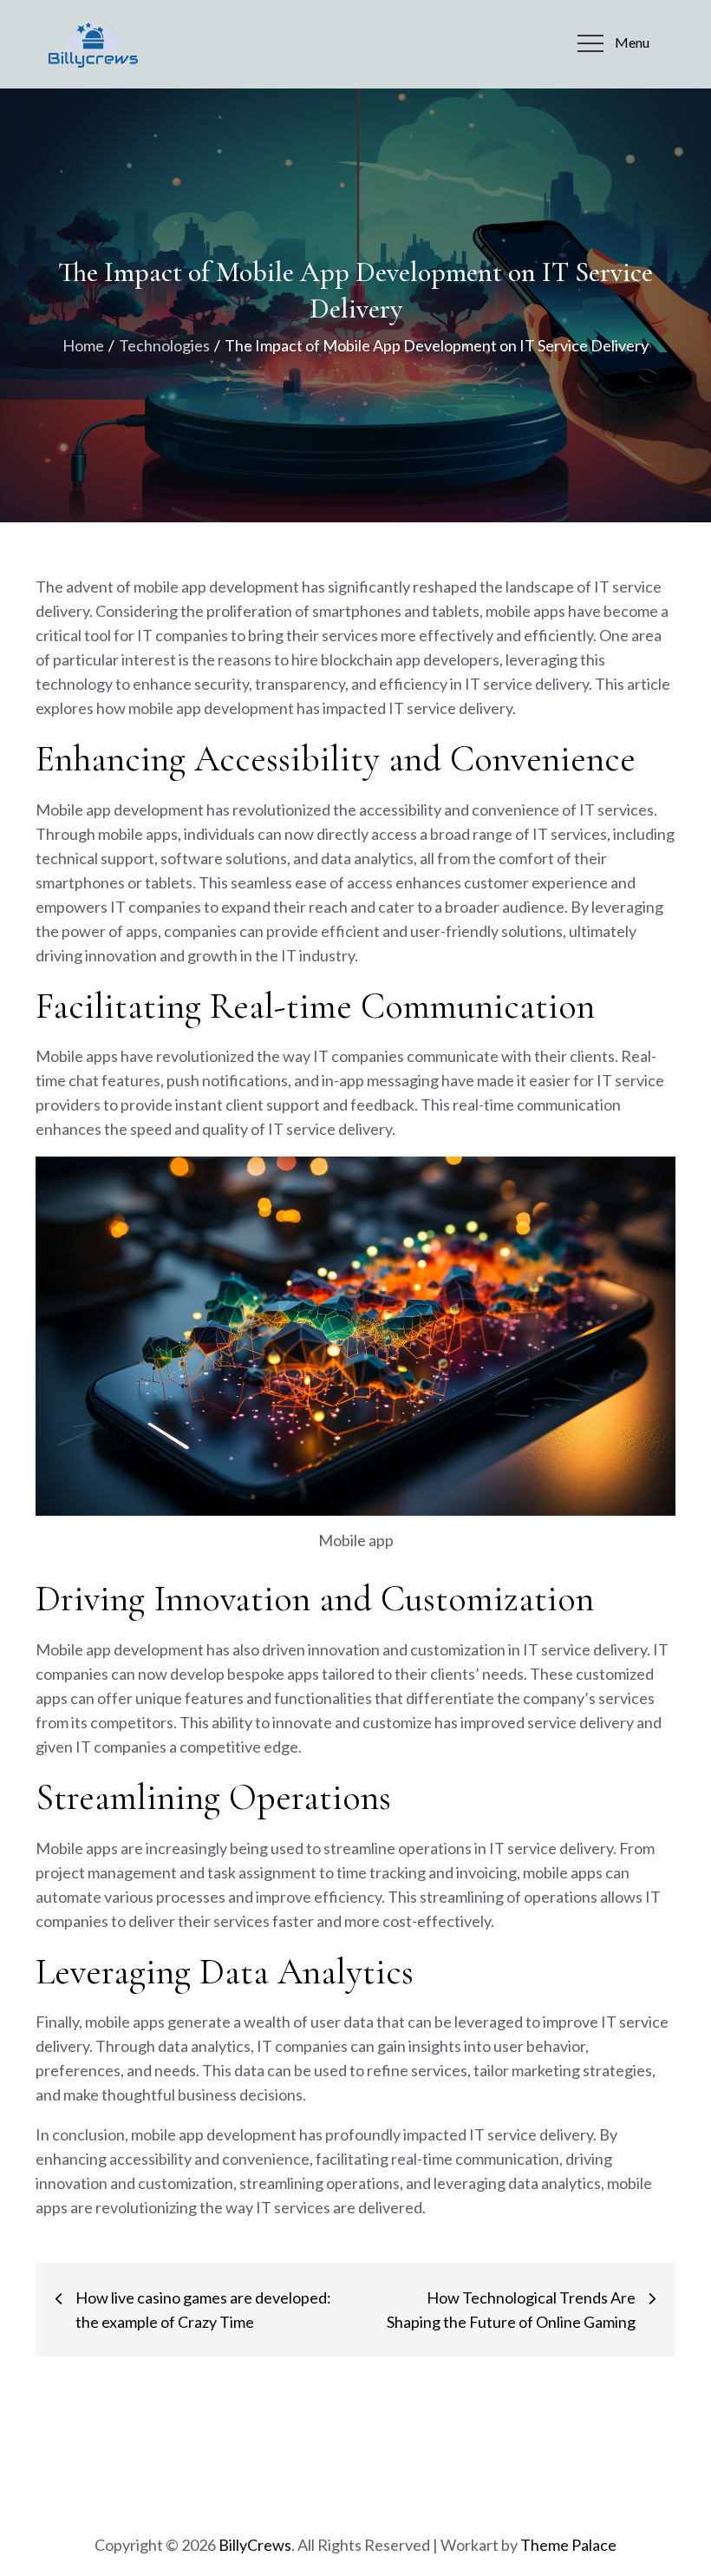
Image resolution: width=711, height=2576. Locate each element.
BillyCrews (255, 2545)
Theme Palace (568, 2545)
